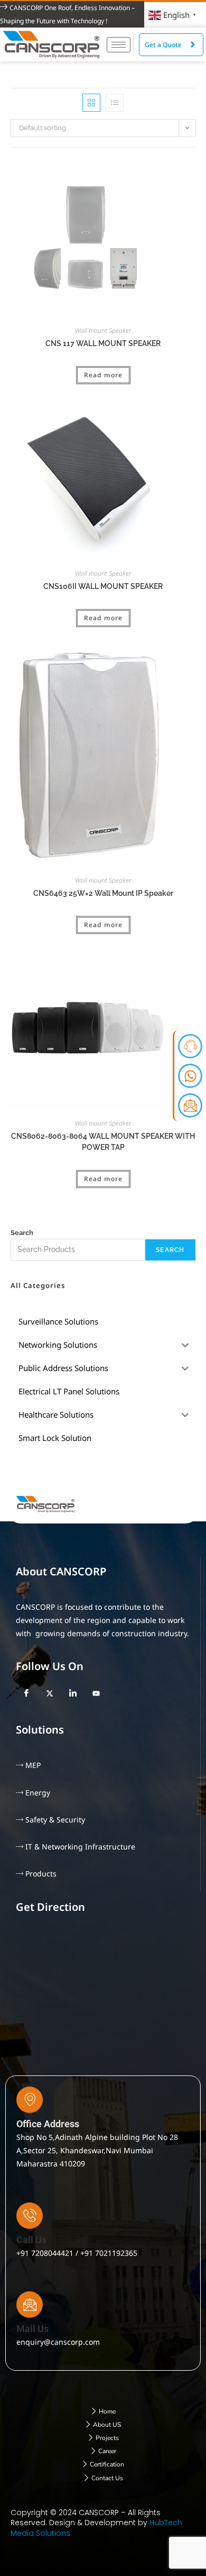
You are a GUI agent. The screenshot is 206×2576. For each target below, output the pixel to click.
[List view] (115, 103)
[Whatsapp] (190, 1076)
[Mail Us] (30, 2305)
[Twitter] (50, 1693)
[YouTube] (96, 1693)
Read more (103, 375)
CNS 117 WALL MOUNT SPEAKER (103, 343)
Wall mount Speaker (103, 330)
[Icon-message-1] (190, 1105)
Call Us (31, 2240)
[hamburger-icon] (119, 45)
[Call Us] (30, 2216)
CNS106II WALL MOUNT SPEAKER (103, 586)
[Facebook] (26, 1693)
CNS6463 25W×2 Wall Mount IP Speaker (103, 893)
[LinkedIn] (73, 1693)
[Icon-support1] (190, 1046)
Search (22, 1233)
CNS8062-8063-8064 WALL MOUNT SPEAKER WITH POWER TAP (103, 1142)
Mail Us (32, 2329)
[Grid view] (91, 103)
